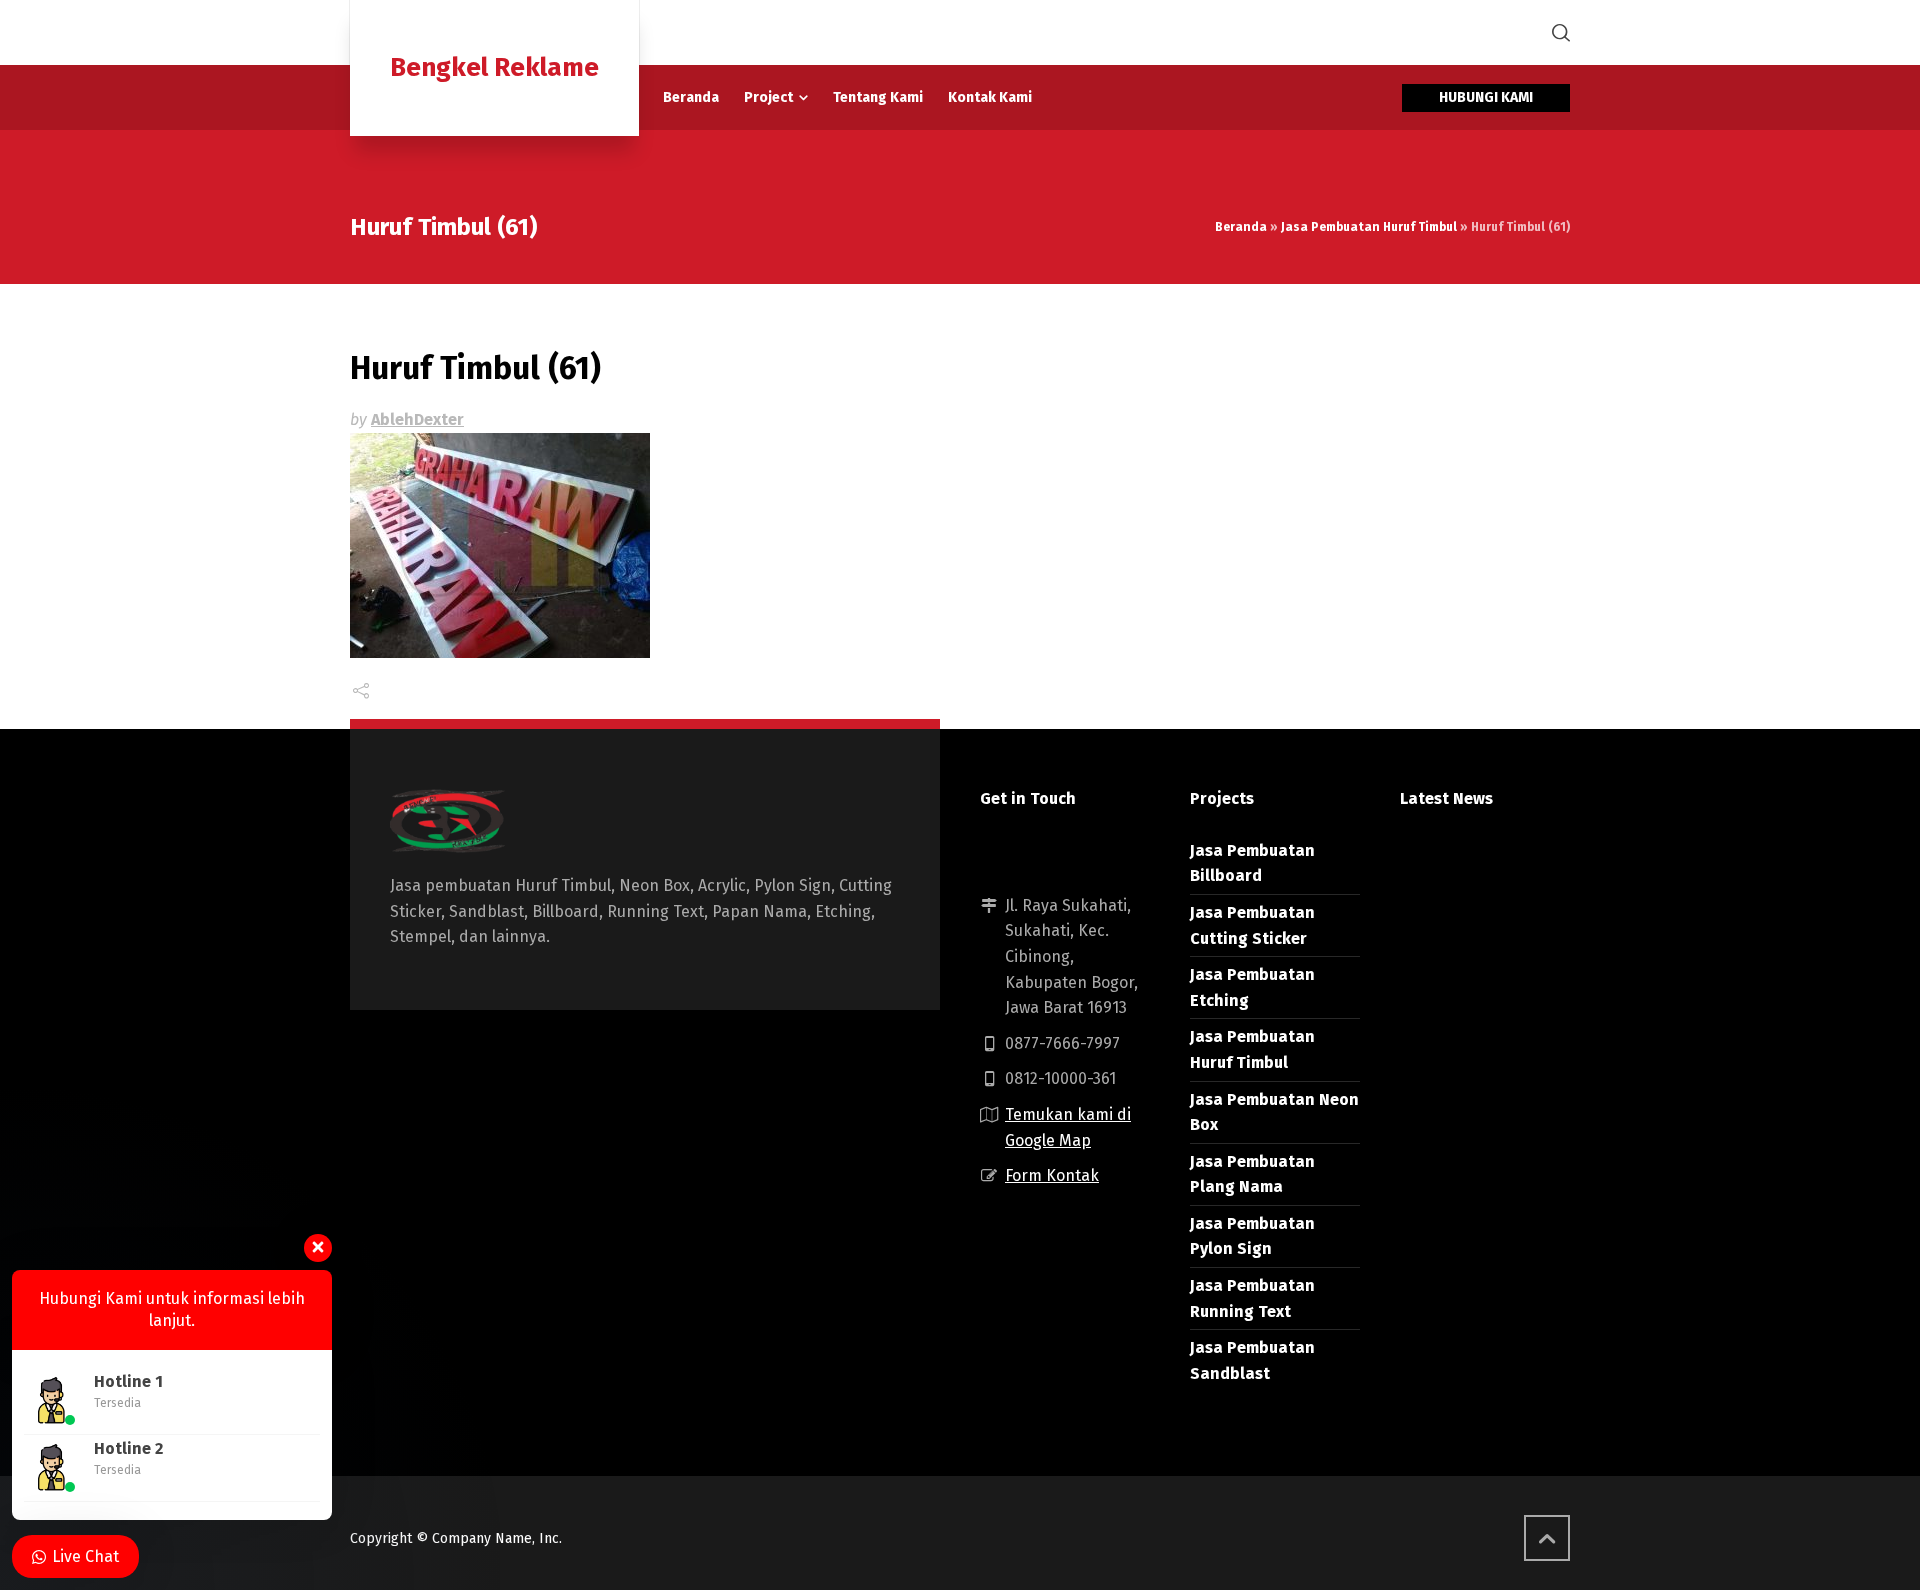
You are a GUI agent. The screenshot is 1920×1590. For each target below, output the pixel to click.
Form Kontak (1052, 1175)
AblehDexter (417, 419)
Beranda (1241, 227)
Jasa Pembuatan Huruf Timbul (1369, 227)
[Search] (1557, 32)
